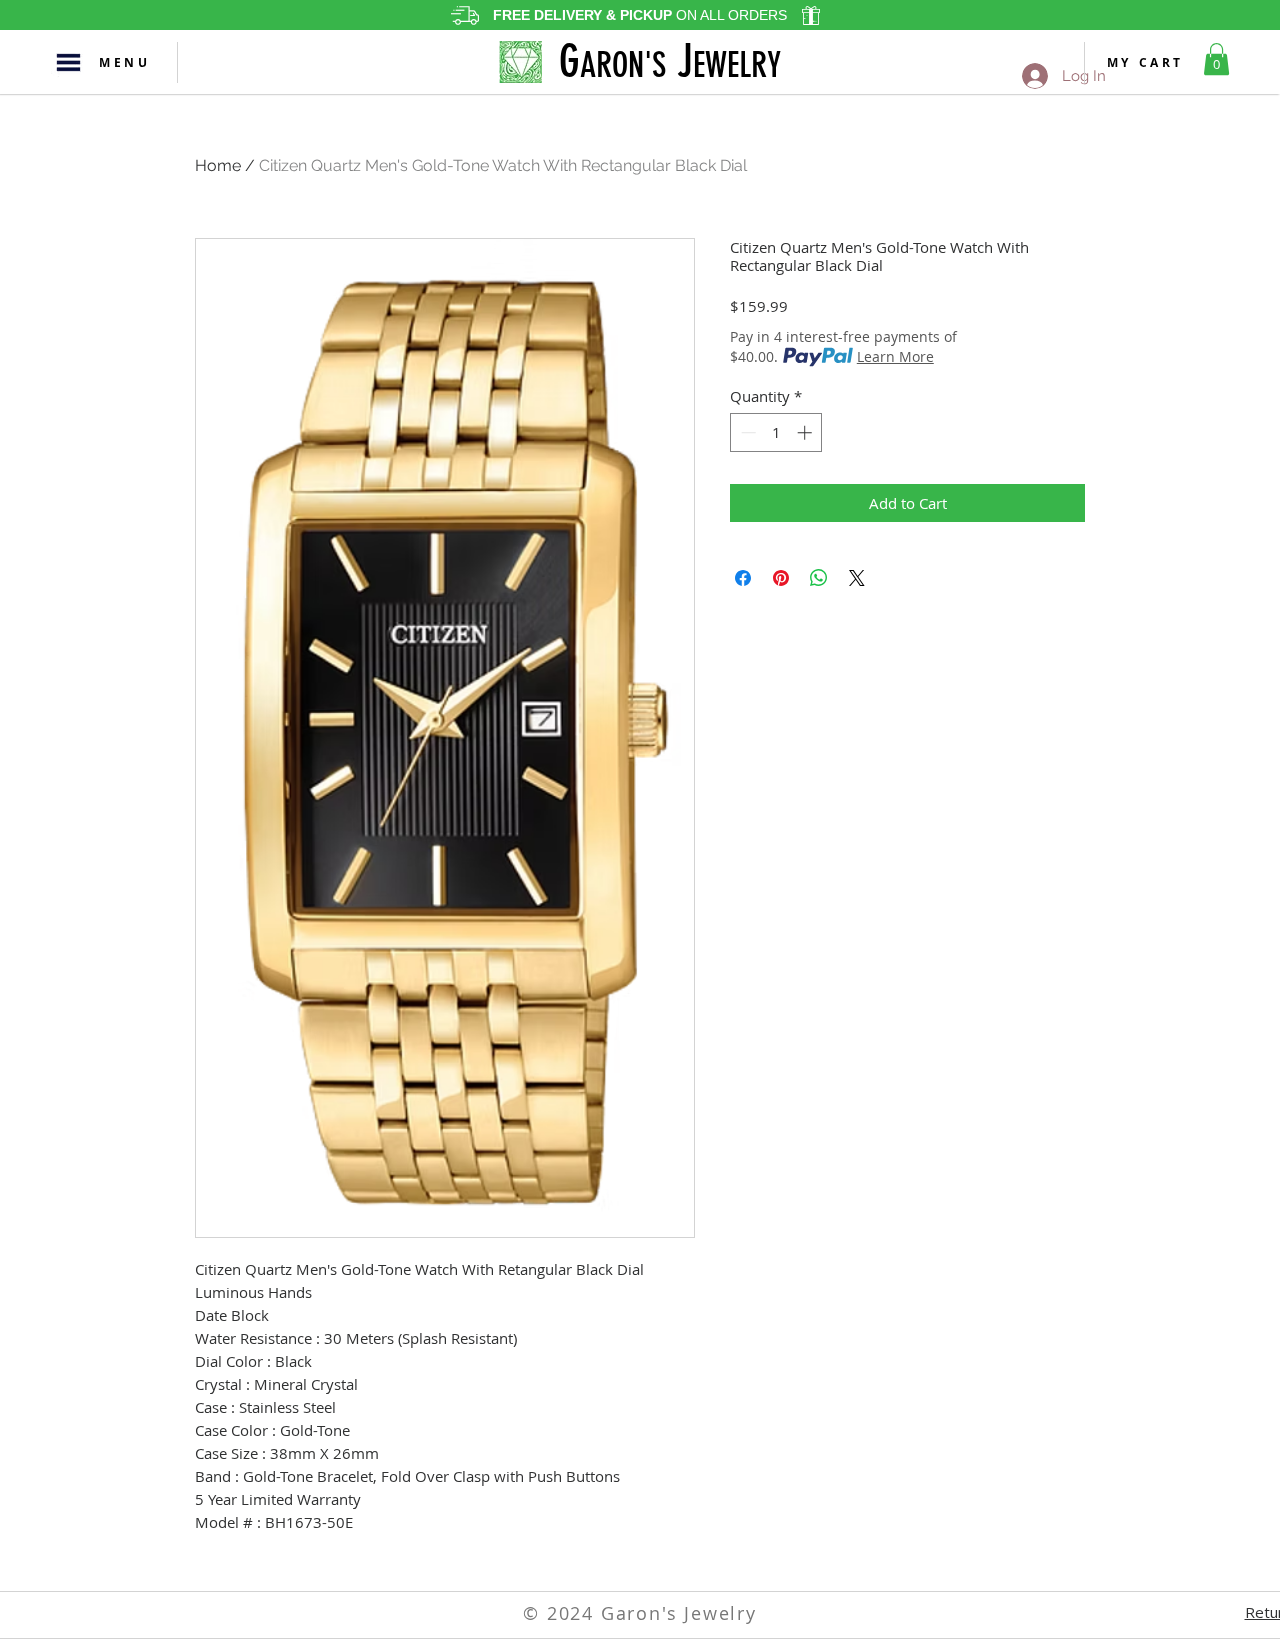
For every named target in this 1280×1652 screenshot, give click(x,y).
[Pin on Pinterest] (781, 578)
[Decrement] (746, 432)
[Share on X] (857, 578)
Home (218, 165)
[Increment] (806, 432)
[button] (68, 62)
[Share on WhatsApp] (819, 578)
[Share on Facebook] (743, 578)
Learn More (895, 356)
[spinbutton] (776, 432)
